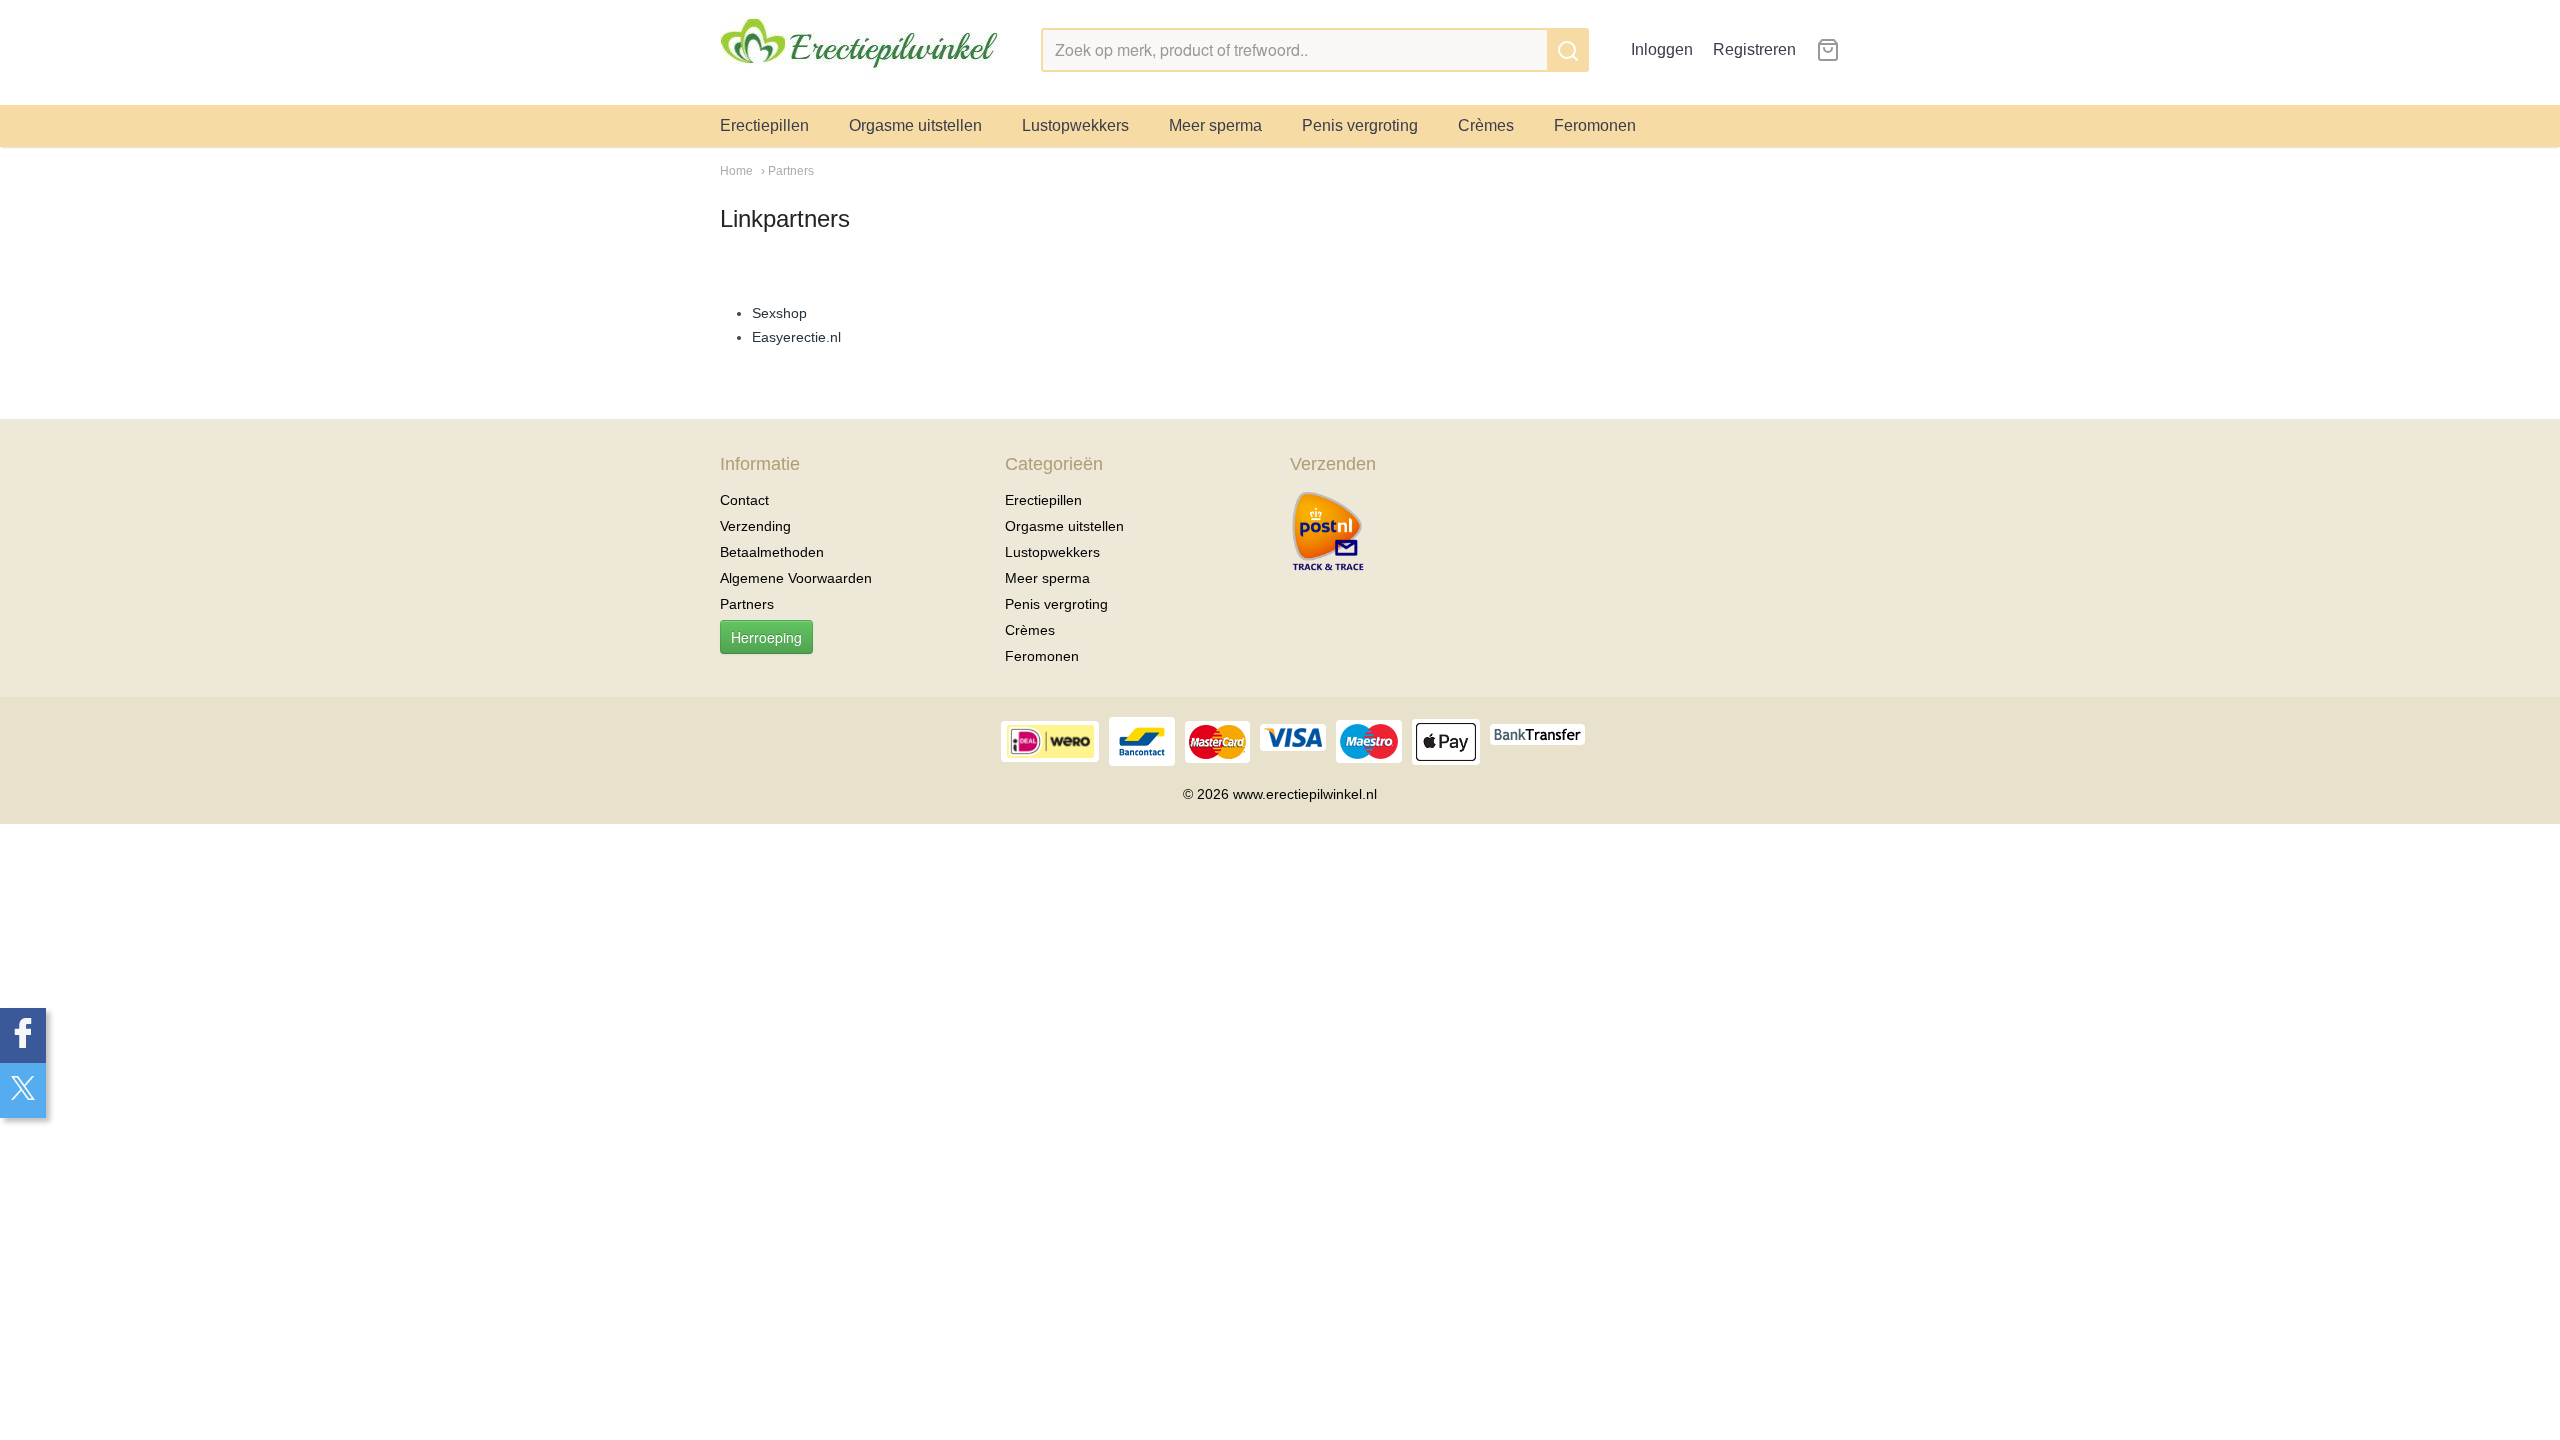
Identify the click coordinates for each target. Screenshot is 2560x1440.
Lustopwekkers (1075, 125)
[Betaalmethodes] (1328, 532)
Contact (744, 500)
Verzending (755, 526)
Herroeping (766, 637)
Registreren (1754, 49)
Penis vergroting (1360, 125)
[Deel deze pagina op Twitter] (23, 1090)
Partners (747, 604)
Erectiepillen (764, 125)
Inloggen (1662, 49)
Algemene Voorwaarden (796, 578)
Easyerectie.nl (796, 337)
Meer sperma (1215, 125)
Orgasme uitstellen (915, 125)
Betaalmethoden (772, 552)
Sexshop (779, 313)
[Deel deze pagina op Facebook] (23, 1035)
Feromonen (1595, 125)
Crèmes (1486, 125)
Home (736, 171)
